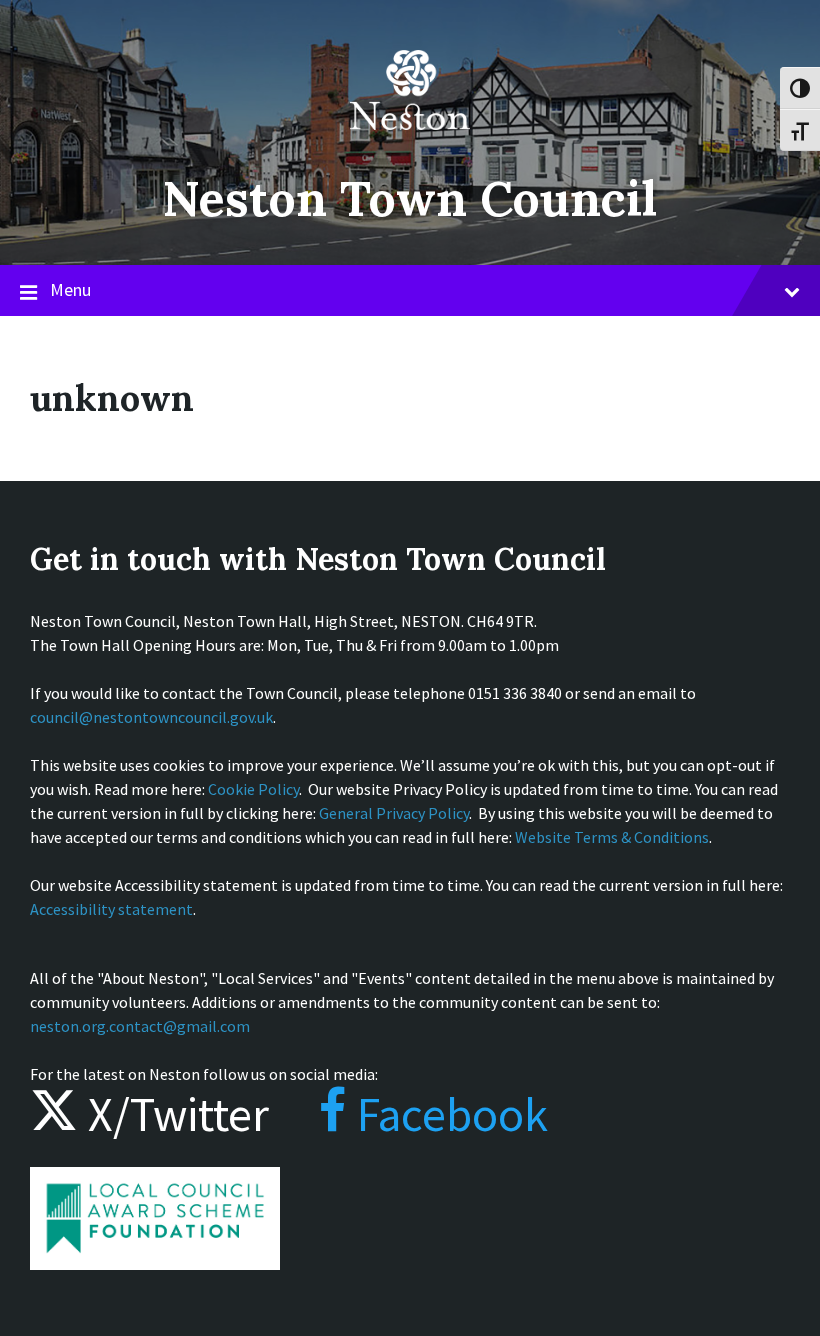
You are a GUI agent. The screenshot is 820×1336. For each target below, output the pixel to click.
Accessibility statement (111, 909)
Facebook (447, 1114)
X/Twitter (173, 1114)
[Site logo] (410, 144)
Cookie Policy (253, 789)
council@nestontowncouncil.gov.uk (151, 717)
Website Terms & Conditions (612, 837)
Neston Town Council (410, 198)
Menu (70, 289)
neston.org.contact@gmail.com (140, 1026)
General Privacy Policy (394, 813)
